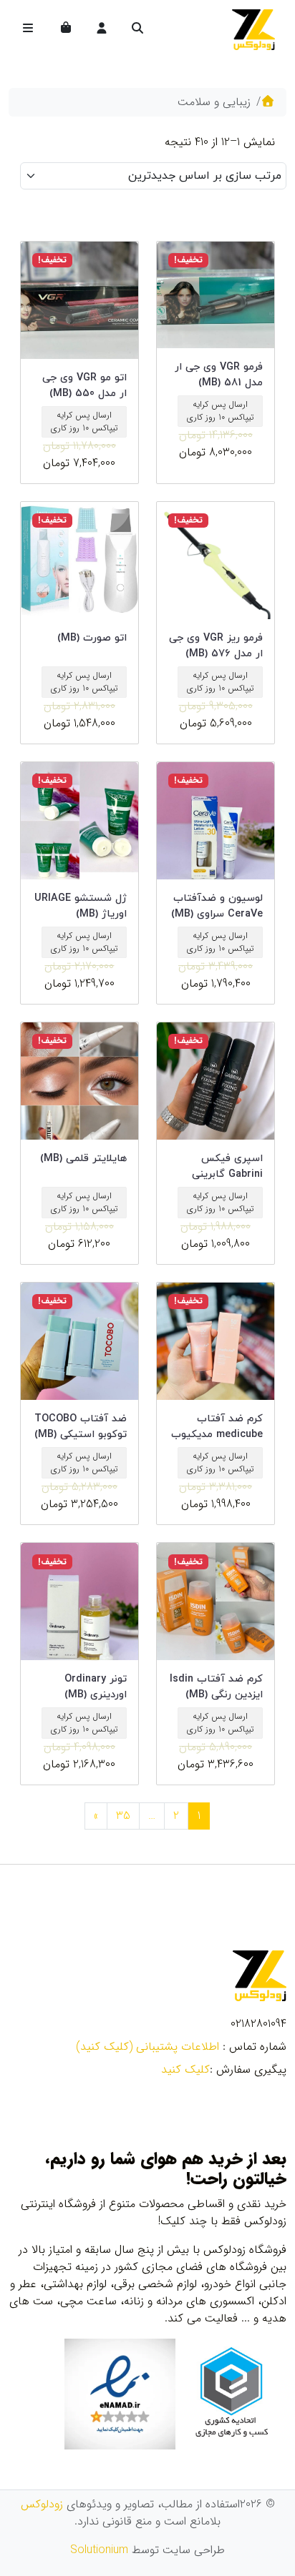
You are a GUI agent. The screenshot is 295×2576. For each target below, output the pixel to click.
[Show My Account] (100, 29)
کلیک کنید (185, 2069)
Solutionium (99, 2550)
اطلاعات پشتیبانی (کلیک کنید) (147, 2047)
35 (123, 1816)
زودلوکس (42, 2504)
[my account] (102, 29)
